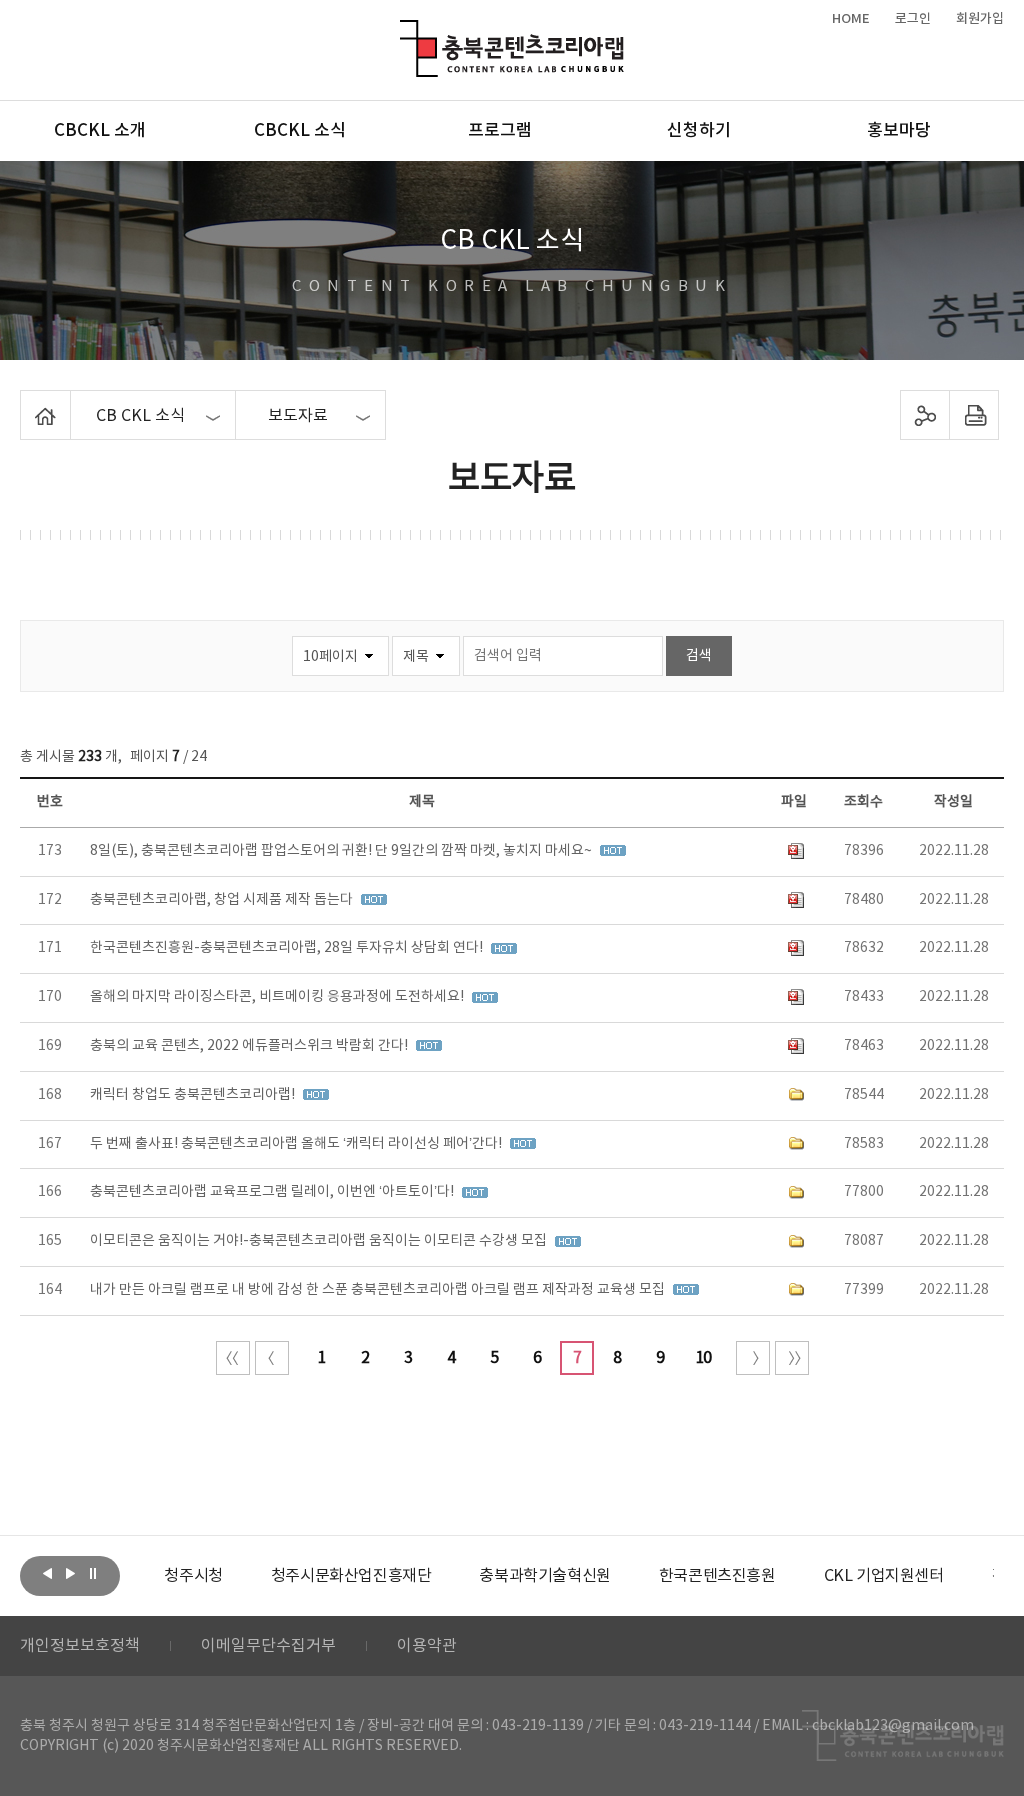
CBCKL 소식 (300, 131)
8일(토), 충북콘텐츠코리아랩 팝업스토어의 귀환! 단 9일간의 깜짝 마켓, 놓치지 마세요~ (342, 851)
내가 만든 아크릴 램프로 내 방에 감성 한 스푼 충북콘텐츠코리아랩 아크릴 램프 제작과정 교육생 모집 (379, 1290)
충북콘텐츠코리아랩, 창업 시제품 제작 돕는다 (223, 900)
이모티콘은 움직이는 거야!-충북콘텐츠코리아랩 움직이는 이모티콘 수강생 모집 (320, 1241)
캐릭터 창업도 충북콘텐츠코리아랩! (194, 1095)
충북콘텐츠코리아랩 (404, 31)
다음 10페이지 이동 (753, 1358)
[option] (193, 1576)
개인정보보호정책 (80, 1646)
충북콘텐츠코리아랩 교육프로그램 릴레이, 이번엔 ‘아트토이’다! (273, 1192)
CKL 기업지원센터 (884, 1576)
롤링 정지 (93, 1574)
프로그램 (500, 131)
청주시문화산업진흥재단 (351, 1576)
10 (703, 1358)
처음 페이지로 (233, 1358)
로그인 (913, 19)
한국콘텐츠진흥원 (717, 1576)
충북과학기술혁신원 (544, 1576)
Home (25, 402)
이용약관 (427, 1646)
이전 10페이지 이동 (272, 1358)
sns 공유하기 (924, 415)
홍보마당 (899, 131)
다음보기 (70, 1574)
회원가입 (980, 19)
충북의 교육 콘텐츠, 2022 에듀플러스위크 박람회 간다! (250, 1046)
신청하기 (699, 131)
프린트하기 (973, 415)
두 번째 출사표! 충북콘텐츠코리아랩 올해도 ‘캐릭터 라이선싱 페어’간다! (297, 1144)
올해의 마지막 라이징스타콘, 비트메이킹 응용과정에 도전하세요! (278, 997)
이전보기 (47, 1574)
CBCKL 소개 (100, 131)
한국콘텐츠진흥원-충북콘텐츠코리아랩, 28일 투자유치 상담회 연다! (288, 948)
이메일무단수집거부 (268, 1646)
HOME (851, 19)
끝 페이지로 (792, 1358)
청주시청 (193, 1576)
